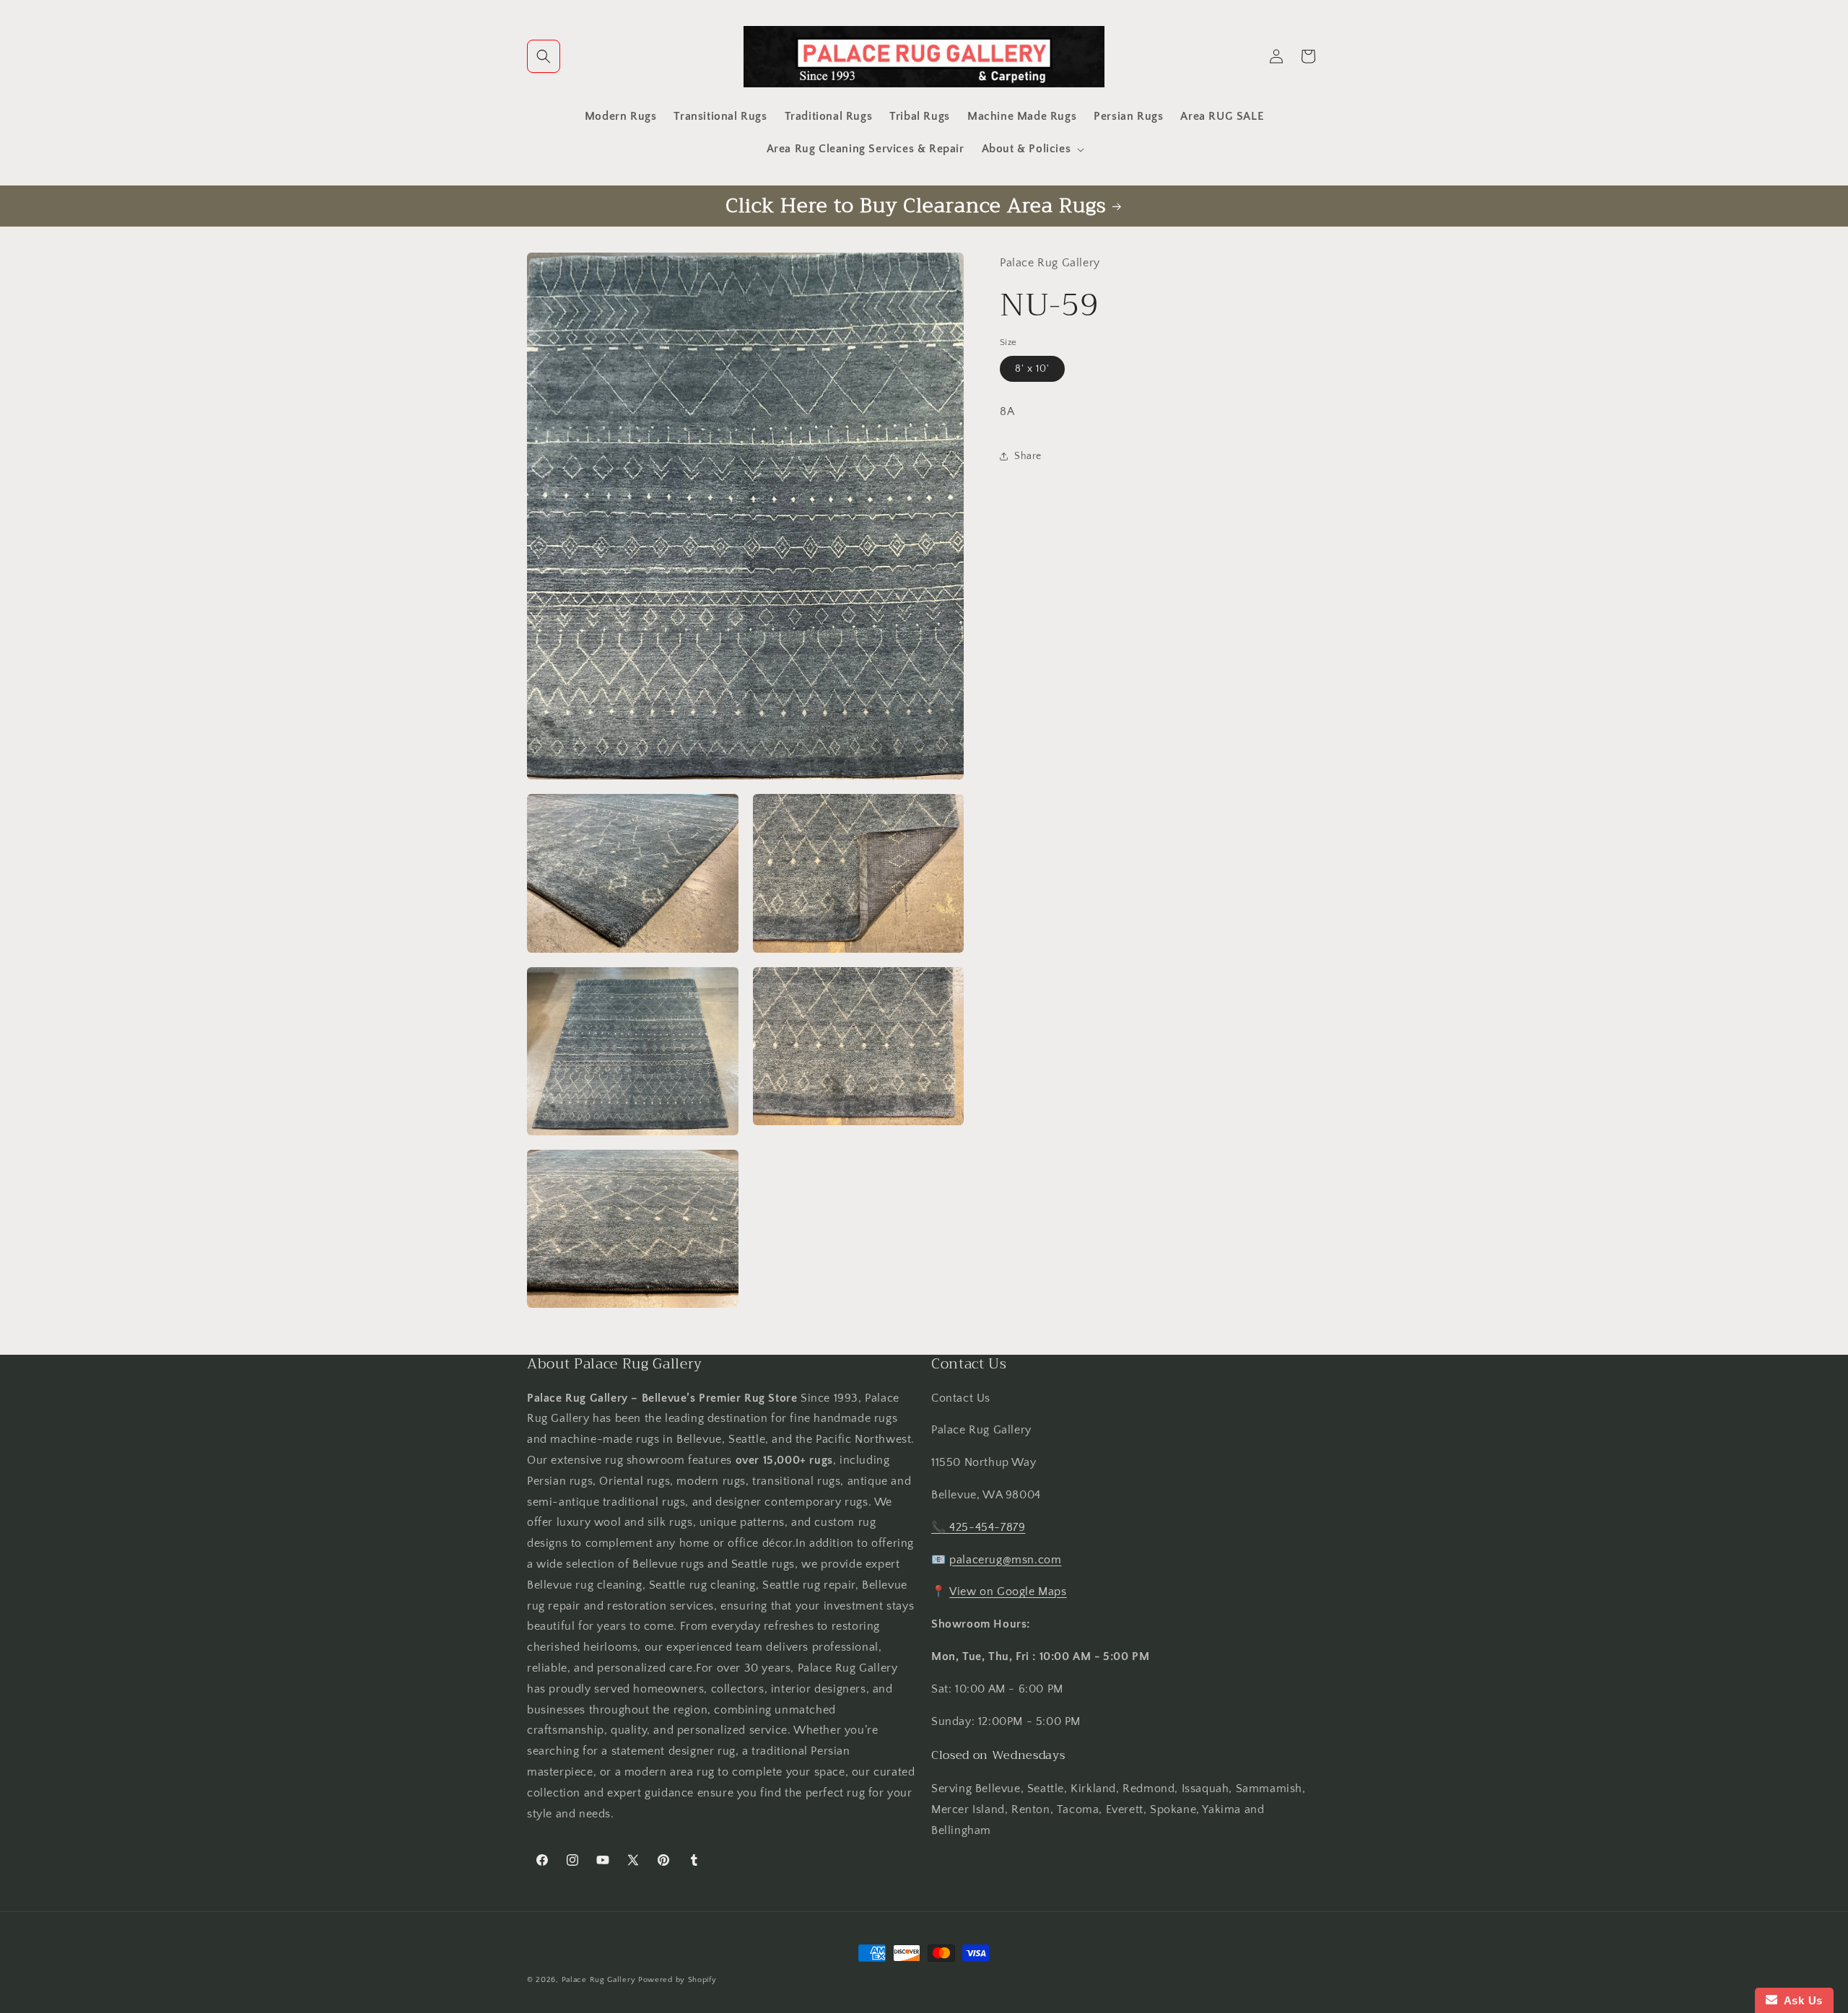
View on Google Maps (1008, 1591)
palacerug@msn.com (1005, 1559)
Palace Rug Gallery (599, 1980)
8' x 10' (1032, 369)
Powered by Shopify (677, 1980)
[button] (544, 56)
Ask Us (1800, 2000)
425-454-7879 (987, 1527)
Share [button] (1028, 455)
